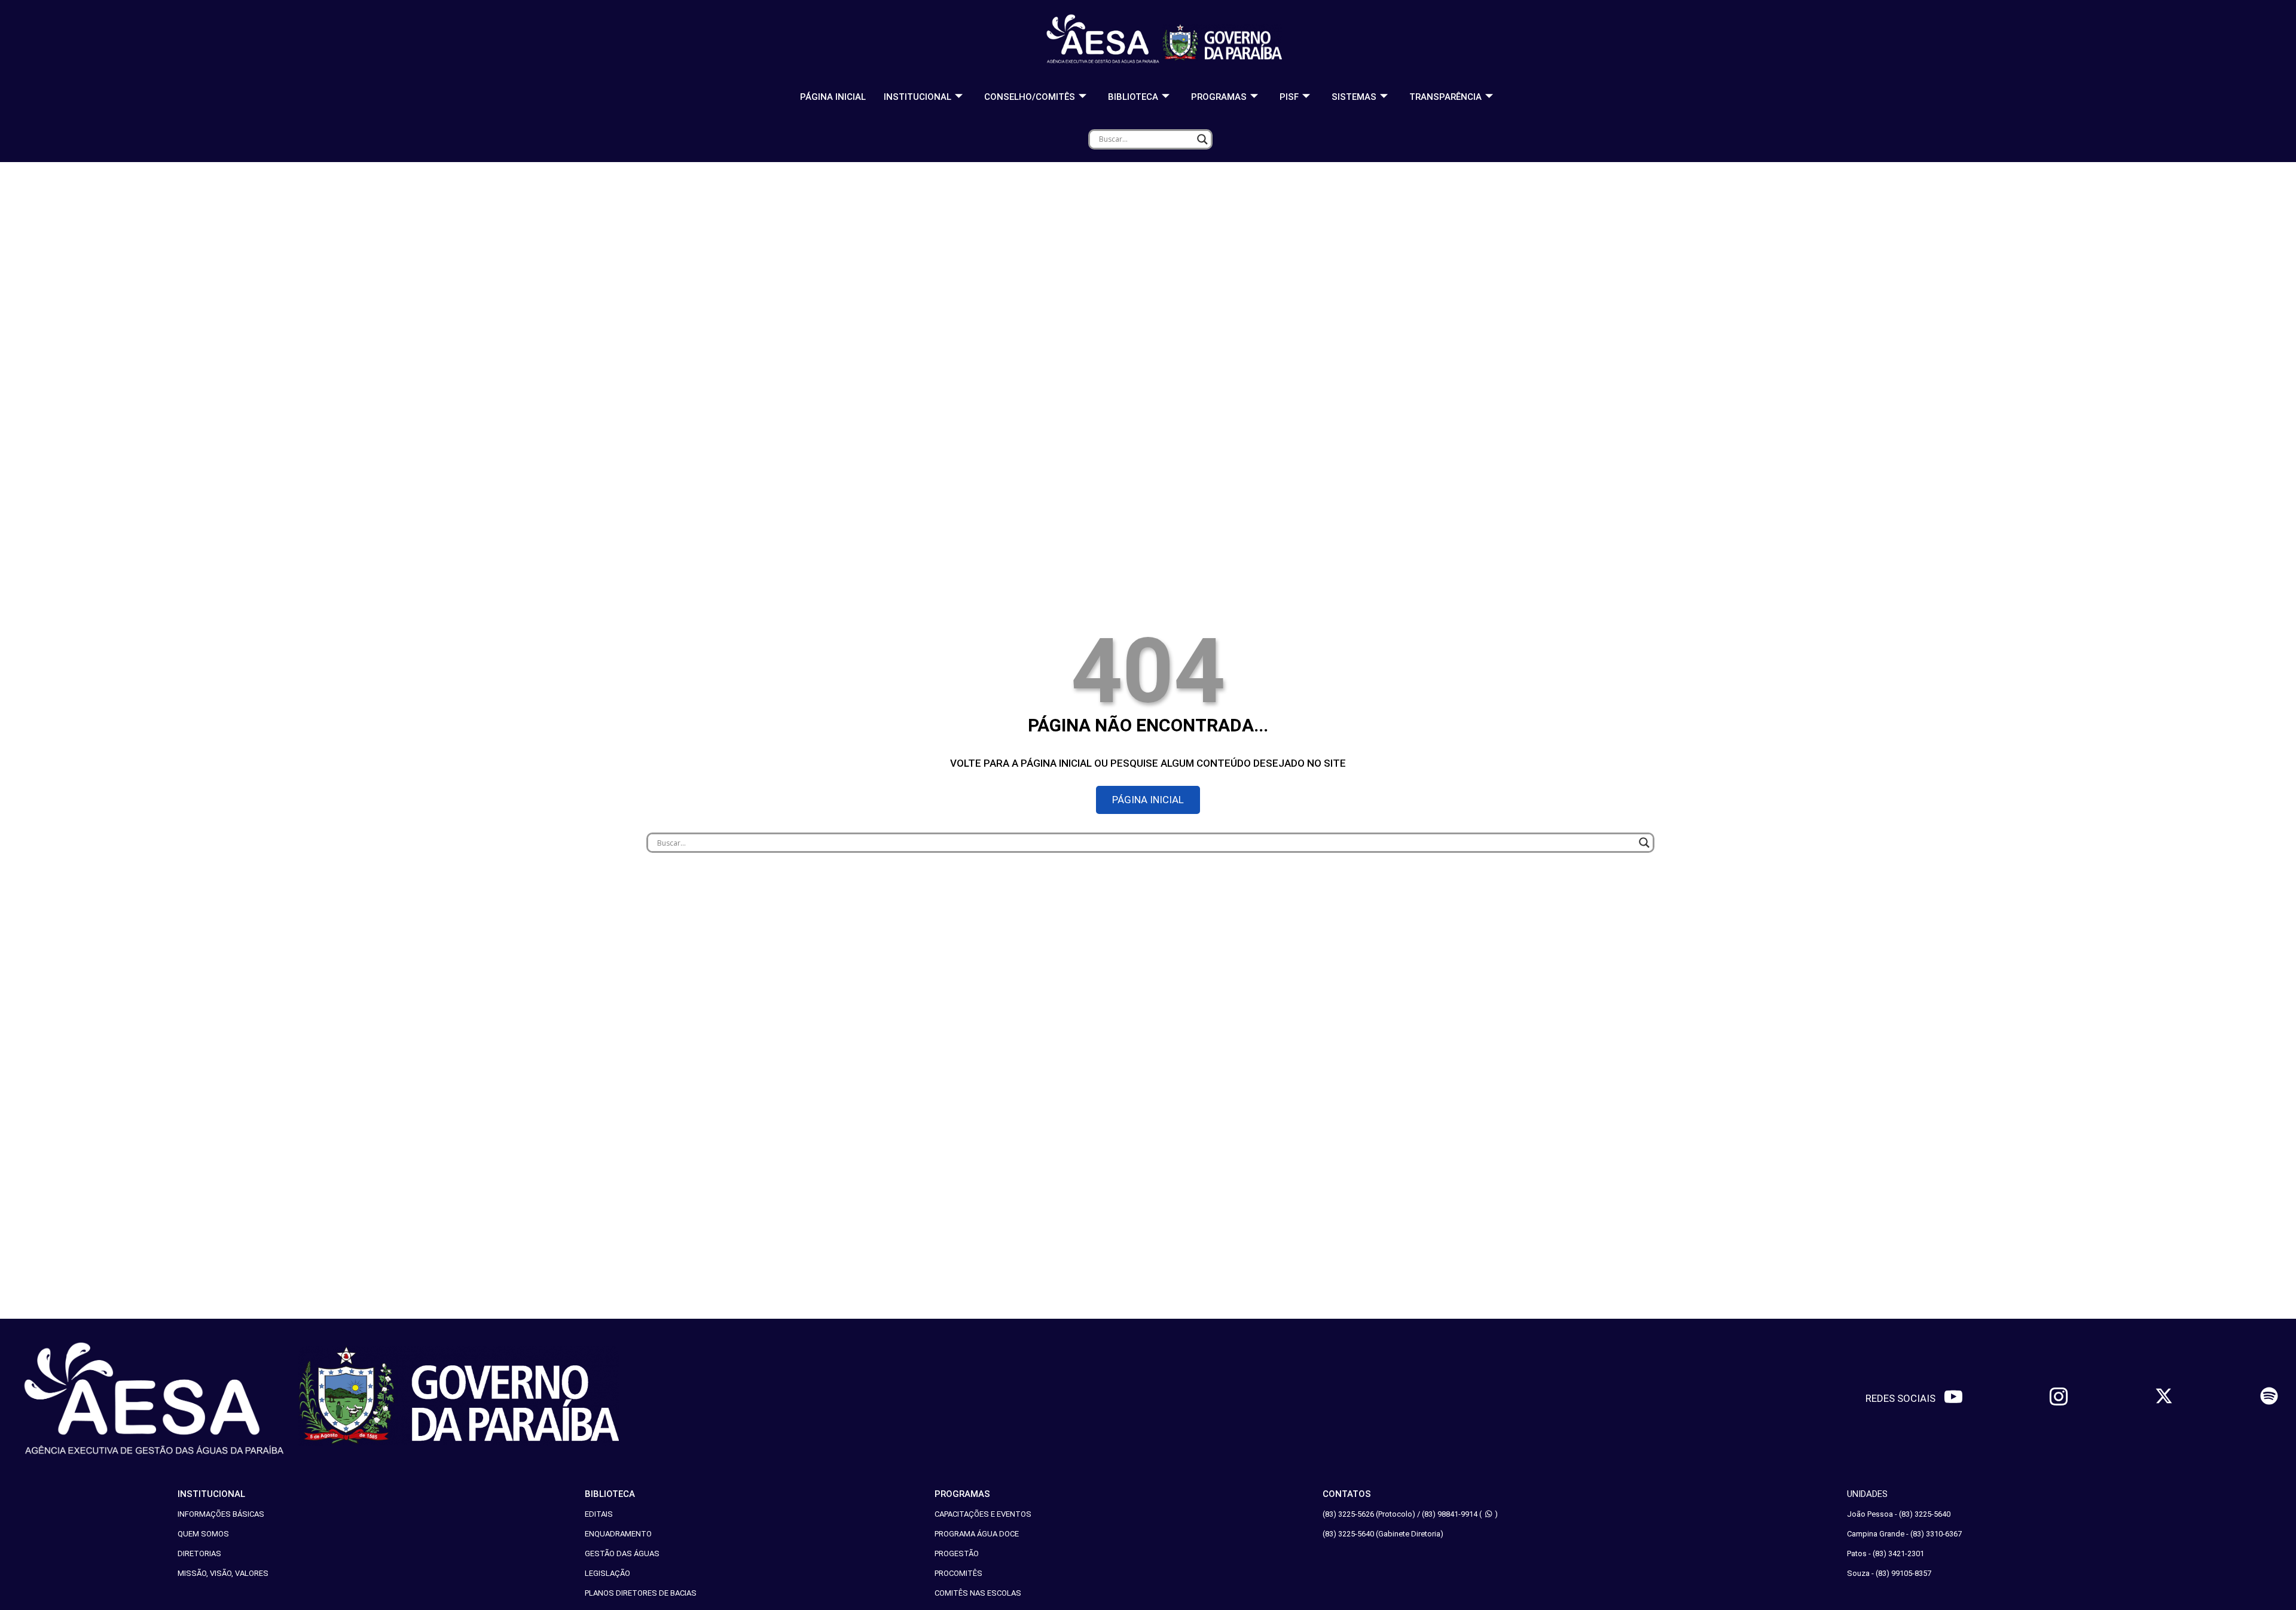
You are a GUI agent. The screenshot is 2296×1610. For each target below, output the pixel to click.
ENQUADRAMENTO (618, 1534)
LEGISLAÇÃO (607, 1573)
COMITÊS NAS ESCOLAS (978, 1593)
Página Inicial (833, 97)
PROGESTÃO (957, 1553)
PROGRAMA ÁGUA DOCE (977, 1534)
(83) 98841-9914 (1450, 1514)
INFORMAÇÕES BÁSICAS (221, 1514)
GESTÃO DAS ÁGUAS (622, 1553)
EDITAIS (599, 1514)
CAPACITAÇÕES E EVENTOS (983, 1514)
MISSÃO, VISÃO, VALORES (223, 1573)
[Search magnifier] (1202, 139)
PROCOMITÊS (958, 1573)
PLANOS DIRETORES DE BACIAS (641, 1593)
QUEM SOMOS (203, 1534)
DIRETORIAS (199, 1553)
